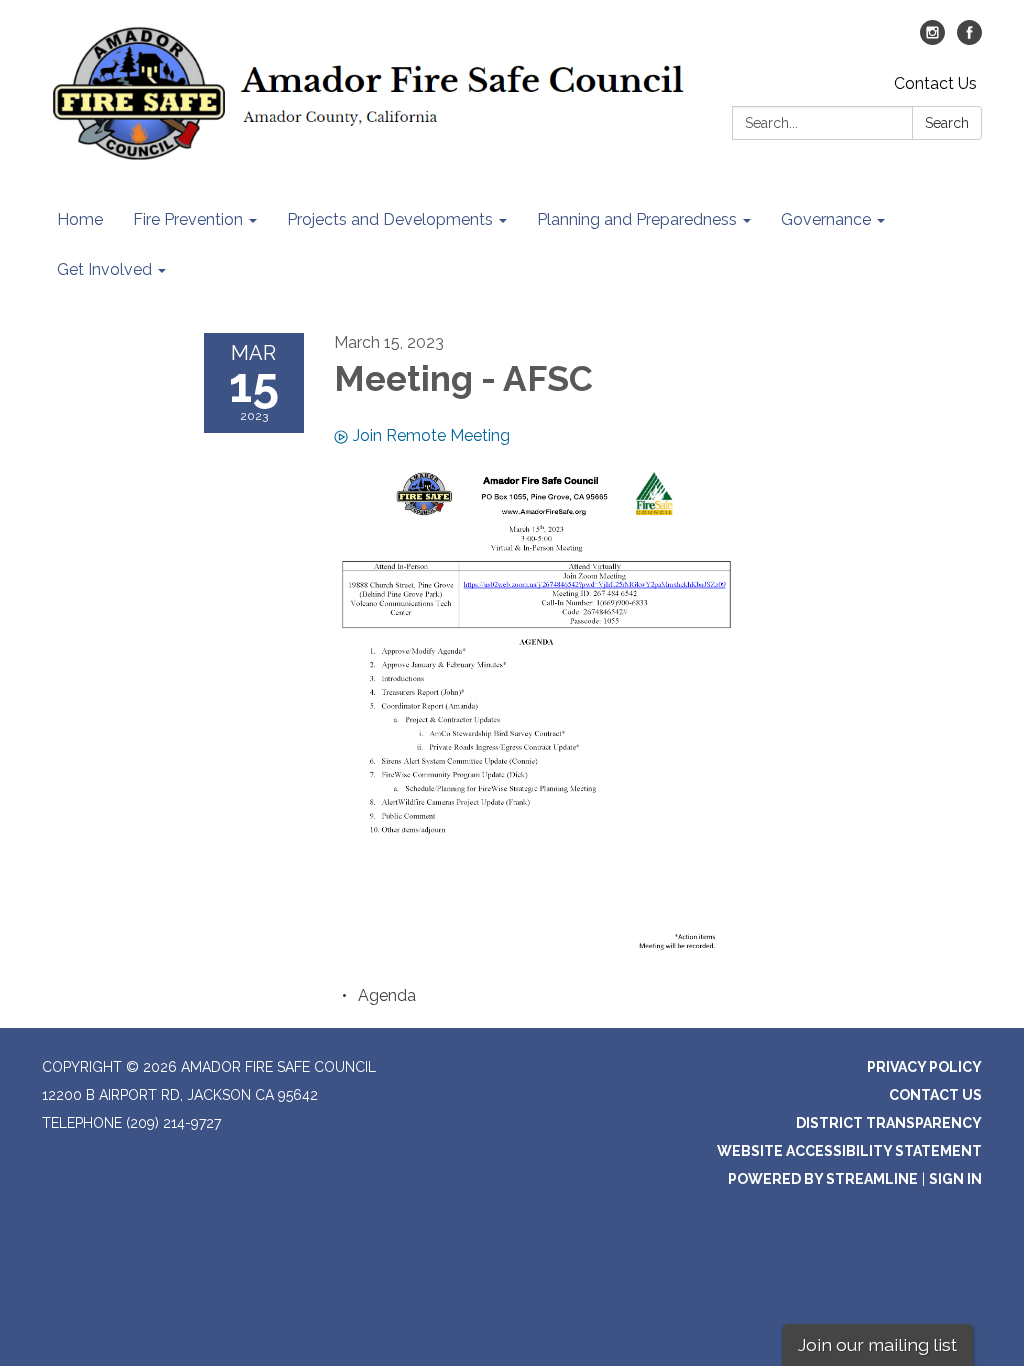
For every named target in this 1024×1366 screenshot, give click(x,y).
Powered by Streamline (823, 1179)
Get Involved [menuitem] (104, 269)
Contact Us (935, 83)
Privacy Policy (924, 1067)
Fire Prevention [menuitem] (188, 219)
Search (947, 123)
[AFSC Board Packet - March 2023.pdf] (537, 710)
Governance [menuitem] (826, 219)
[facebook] (969, 39)
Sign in (955, 1179)
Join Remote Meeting (431, 435)
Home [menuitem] (80, 219)
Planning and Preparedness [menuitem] (637, 219)
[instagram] (932, 39)
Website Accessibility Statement (849, 1151)
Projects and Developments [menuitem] (390, 219)
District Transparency (889, 1123)
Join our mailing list (877, 1344)
